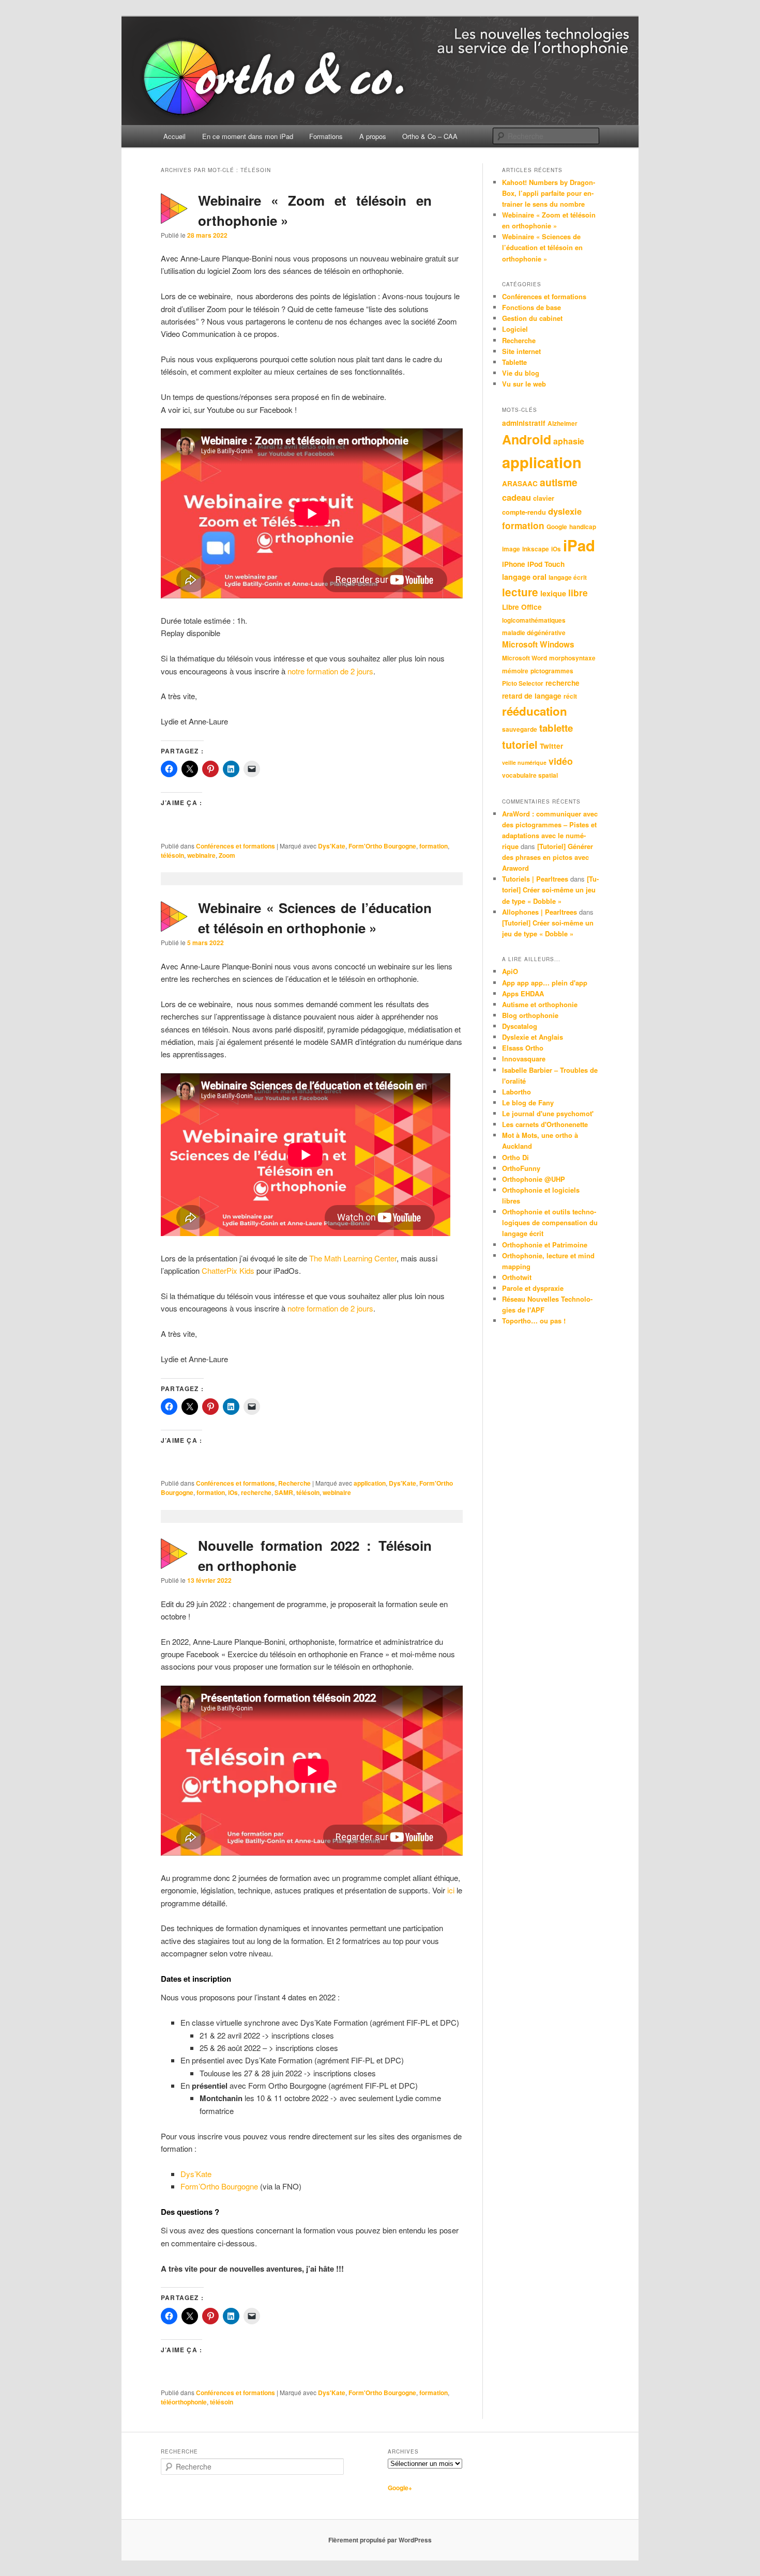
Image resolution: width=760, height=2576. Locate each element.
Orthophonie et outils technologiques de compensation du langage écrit (550, 1222)
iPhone (514, 564)
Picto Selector (523, 683)
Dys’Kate (196, 2174)
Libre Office (522, 607)
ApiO (510, 971)
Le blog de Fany (528, 1102)
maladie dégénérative (534, 633)
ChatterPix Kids (228, 1270)
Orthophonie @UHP (534, 1179)
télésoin (172, 855)
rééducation (535, 711)
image (511, 549)
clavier (544, 498)
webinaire (201, 855)
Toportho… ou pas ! (534, 1321)
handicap (583, 527)
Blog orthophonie (530, 1015)
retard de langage (532, 696)
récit (570, 696)
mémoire (515, 671)
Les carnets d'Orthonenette (545, 1124)
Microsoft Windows (538, 644)
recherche (256, 1492)
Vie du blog (521, 373)
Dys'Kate (332, 846)
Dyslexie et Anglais (533, 1037)
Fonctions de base (531, 307)
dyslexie (565, 511)
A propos (373, 136)
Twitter (551, 746)
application (370, 1483)
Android (527, 439)
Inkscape (536, 549)
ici (451, 1890)
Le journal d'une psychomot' (548, 1113)
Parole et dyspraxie (533, 1288)
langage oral (524, 577)
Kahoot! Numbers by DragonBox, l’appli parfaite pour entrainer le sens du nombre (549, 193)
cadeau (516, 497)
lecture (520, 592)
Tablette (514, 362)
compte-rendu (524, 512)
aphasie (569, 441)
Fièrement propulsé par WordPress (380, 2540)
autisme (559, 482)
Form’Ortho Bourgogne (219, 2186)
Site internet (521, 351)
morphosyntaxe (572, 658)
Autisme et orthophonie (540, 1004)
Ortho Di (515, 1157)
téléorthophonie (184, 2402)
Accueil (174, 136)
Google (557, 527)
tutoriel (520, 744)
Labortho (516, 1092)
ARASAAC (520, 483)
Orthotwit (517, 1277)
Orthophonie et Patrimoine (545, 1245)
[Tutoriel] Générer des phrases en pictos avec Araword (548, 857)
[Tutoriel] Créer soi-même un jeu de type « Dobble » (550, 890)
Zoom (227, 855)
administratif (524, 423)
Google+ (400, 2488)
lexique (553, 593)
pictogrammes (552, 671)
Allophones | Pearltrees (539, 912)
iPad (579, 545)
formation (434, 846)
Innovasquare (524, 1059)
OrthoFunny (521, 1168)
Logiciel (515, 329)
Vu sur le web (524, 384)
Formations (326, 136)
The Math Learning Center (353, 1258)
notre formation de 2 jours (330, 671)
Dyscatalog (520, 1026)
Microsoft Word (525, 658)
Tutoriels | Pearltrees (535, 879)
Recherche (294, 1483)
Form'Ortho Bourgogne (382, 846)
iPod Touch (546, 564)
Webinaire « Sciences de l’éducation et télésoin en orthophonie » (542, 247)
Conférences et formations (235, 846)
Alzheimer (563, 423)
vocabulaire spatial (530, 775)
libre (578, 592)
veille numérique (524, 762)
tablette (556, 728)
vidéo (561, 761)
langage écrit (568, 577)
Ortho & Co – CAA (430, 136)
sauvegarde (520, 729)
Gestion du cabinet (532, 318)
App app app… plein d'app (545, 983)
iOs (233, 1492)
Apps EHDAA (523, 993)
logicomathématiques (534, 620)
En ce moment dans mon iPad (248, 136)
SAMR (284, 1492)
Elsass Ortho (523, 1048)
